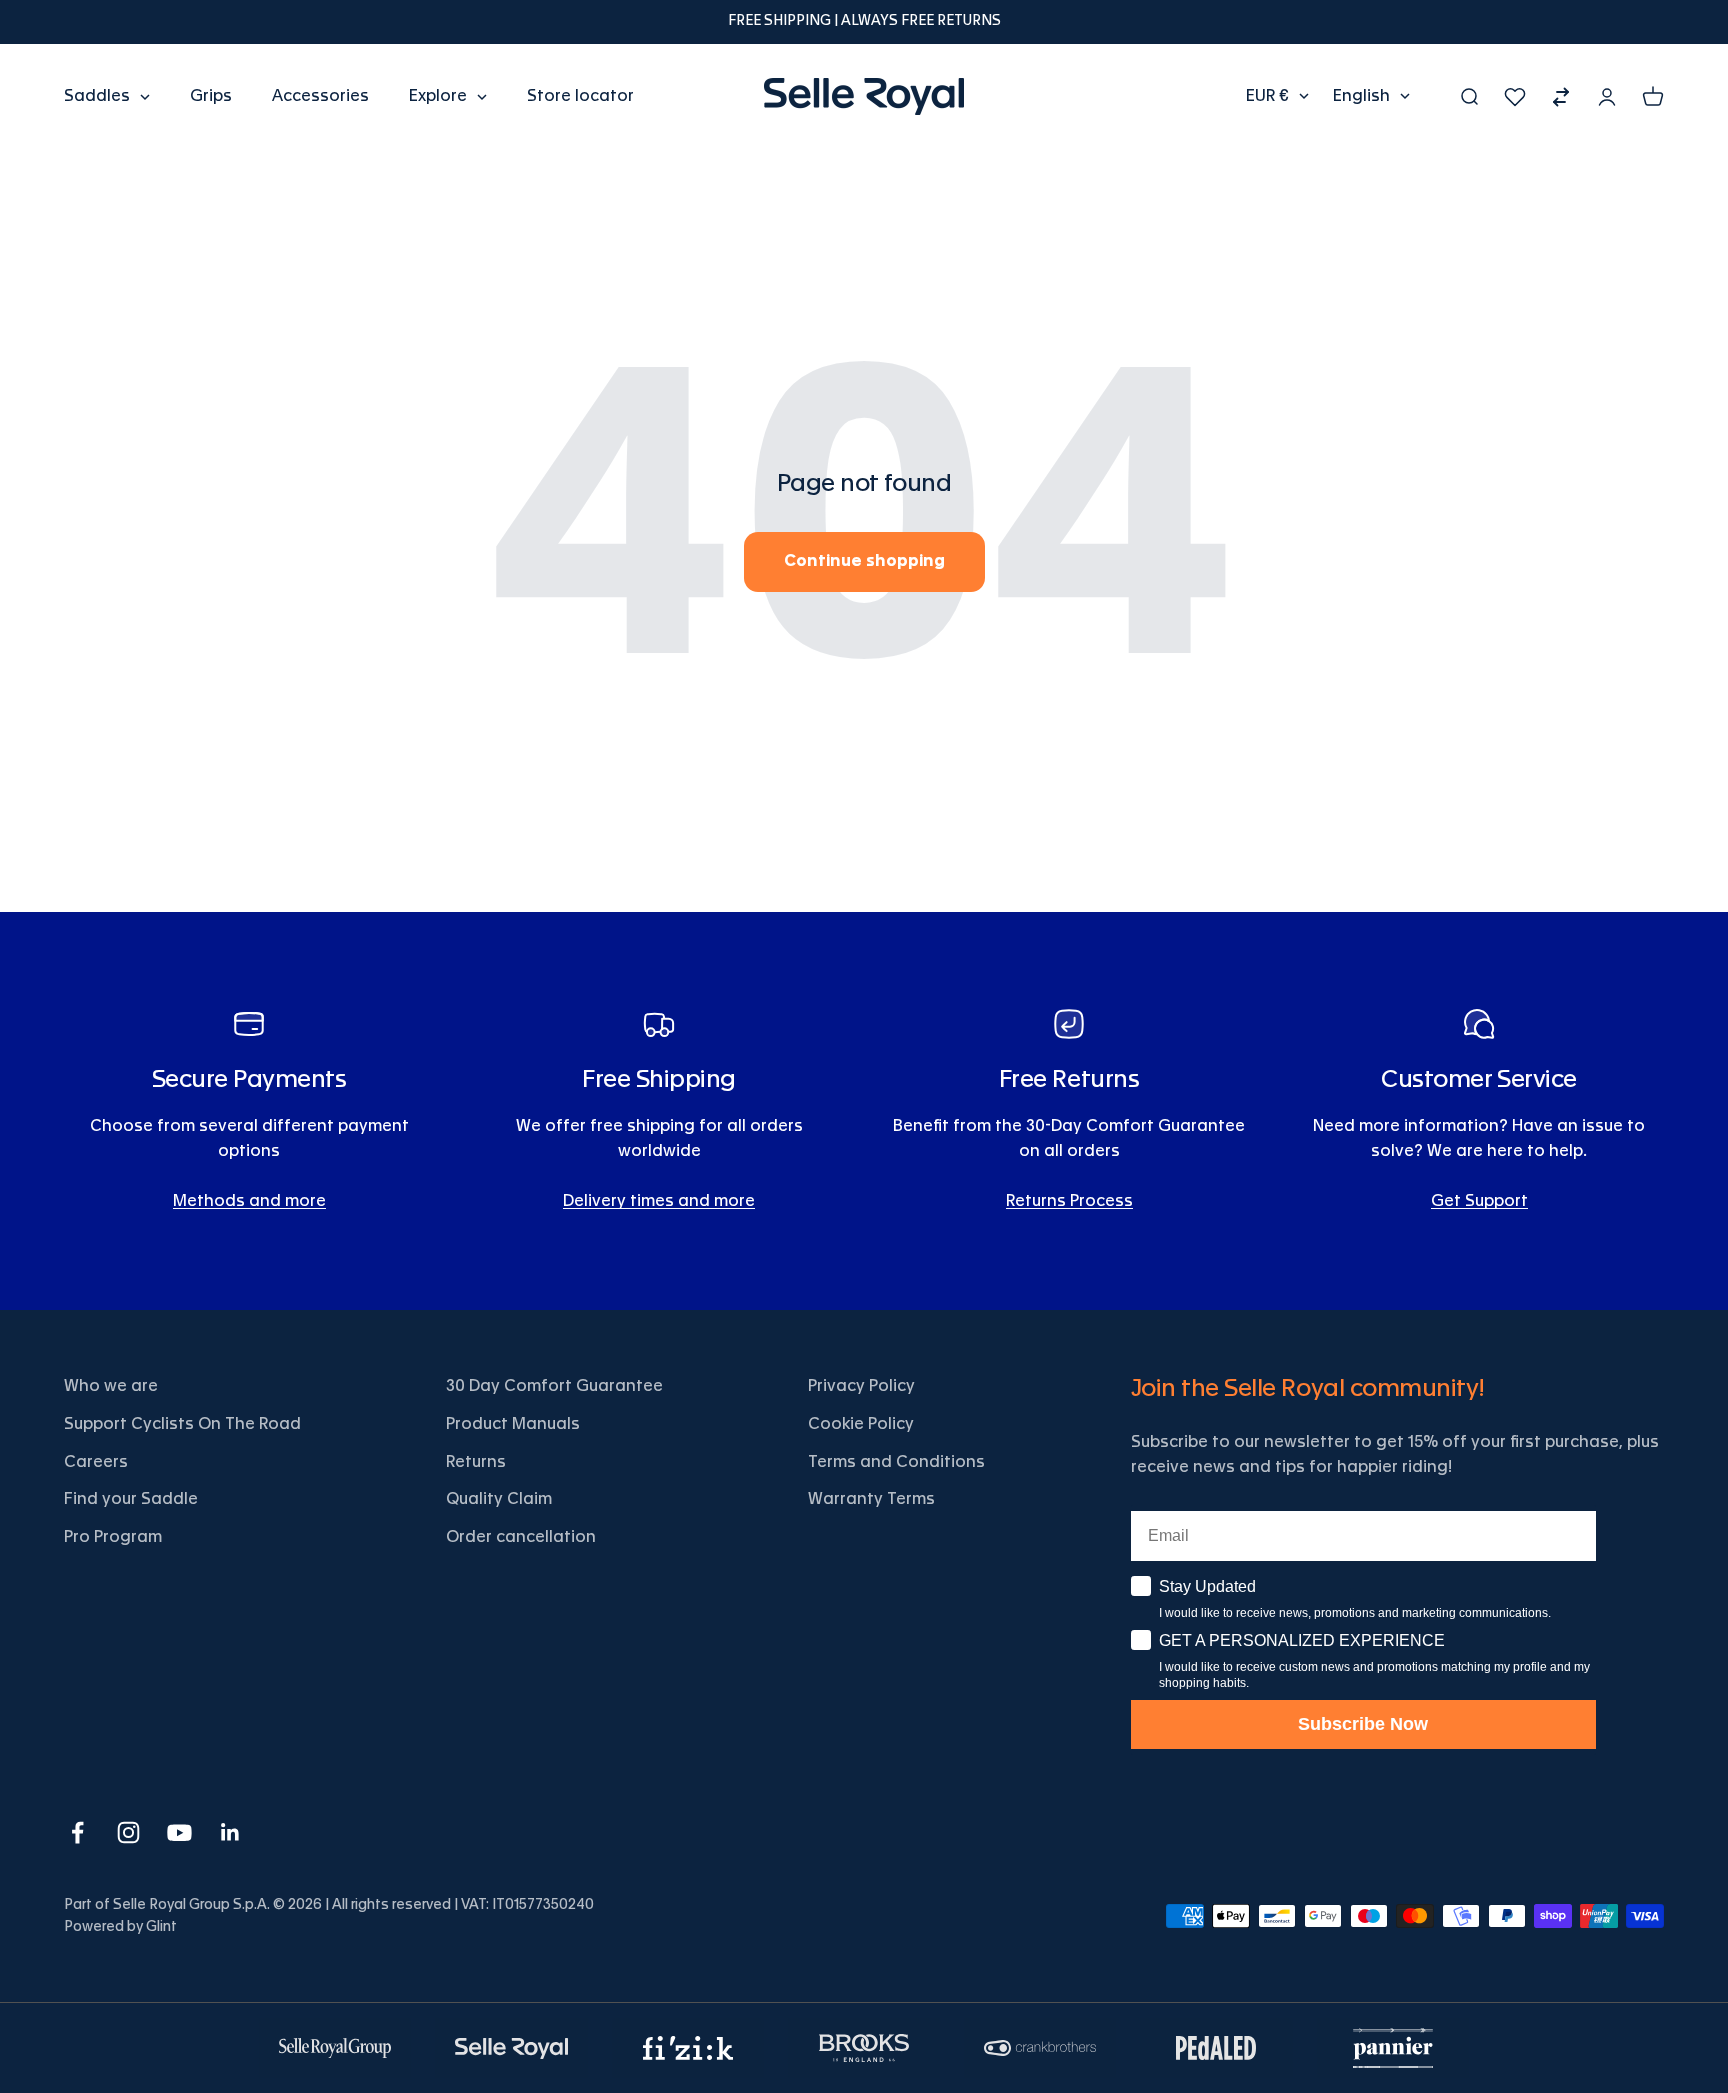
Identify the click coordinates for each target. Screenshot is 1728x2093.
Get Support (1479, 1201)
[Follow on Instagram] (128, 1832)
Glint (161, 1927)
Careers (96, 1462)
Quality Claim (499, 1499)
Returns (476, 1462)
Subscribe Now (1363, 1724)
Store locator (580, 96)
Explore (438, 96)
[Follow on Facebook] (77, 1832)
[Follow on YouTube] (179, 1832)
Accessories (320, 96)
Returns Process (1069, 1201)
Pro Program (113, 1537)
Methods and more (249, 1201)
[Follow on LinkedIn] (230, 1832)
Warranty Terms (871, 1499)
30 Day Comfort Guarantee (554, 1386)
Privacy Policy (861, 1386)
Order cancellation (521, 1537)
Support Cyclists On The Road (182, 1424)
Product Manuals (513, 1424)
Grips (211, 96)
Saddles (97, 96)
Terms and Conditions (896, 1462)
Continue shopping (864, 561)
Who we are (111, 1386)
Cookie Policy (861, 1424)
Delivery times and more (659, 1201)
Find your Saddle (131, 1499)
